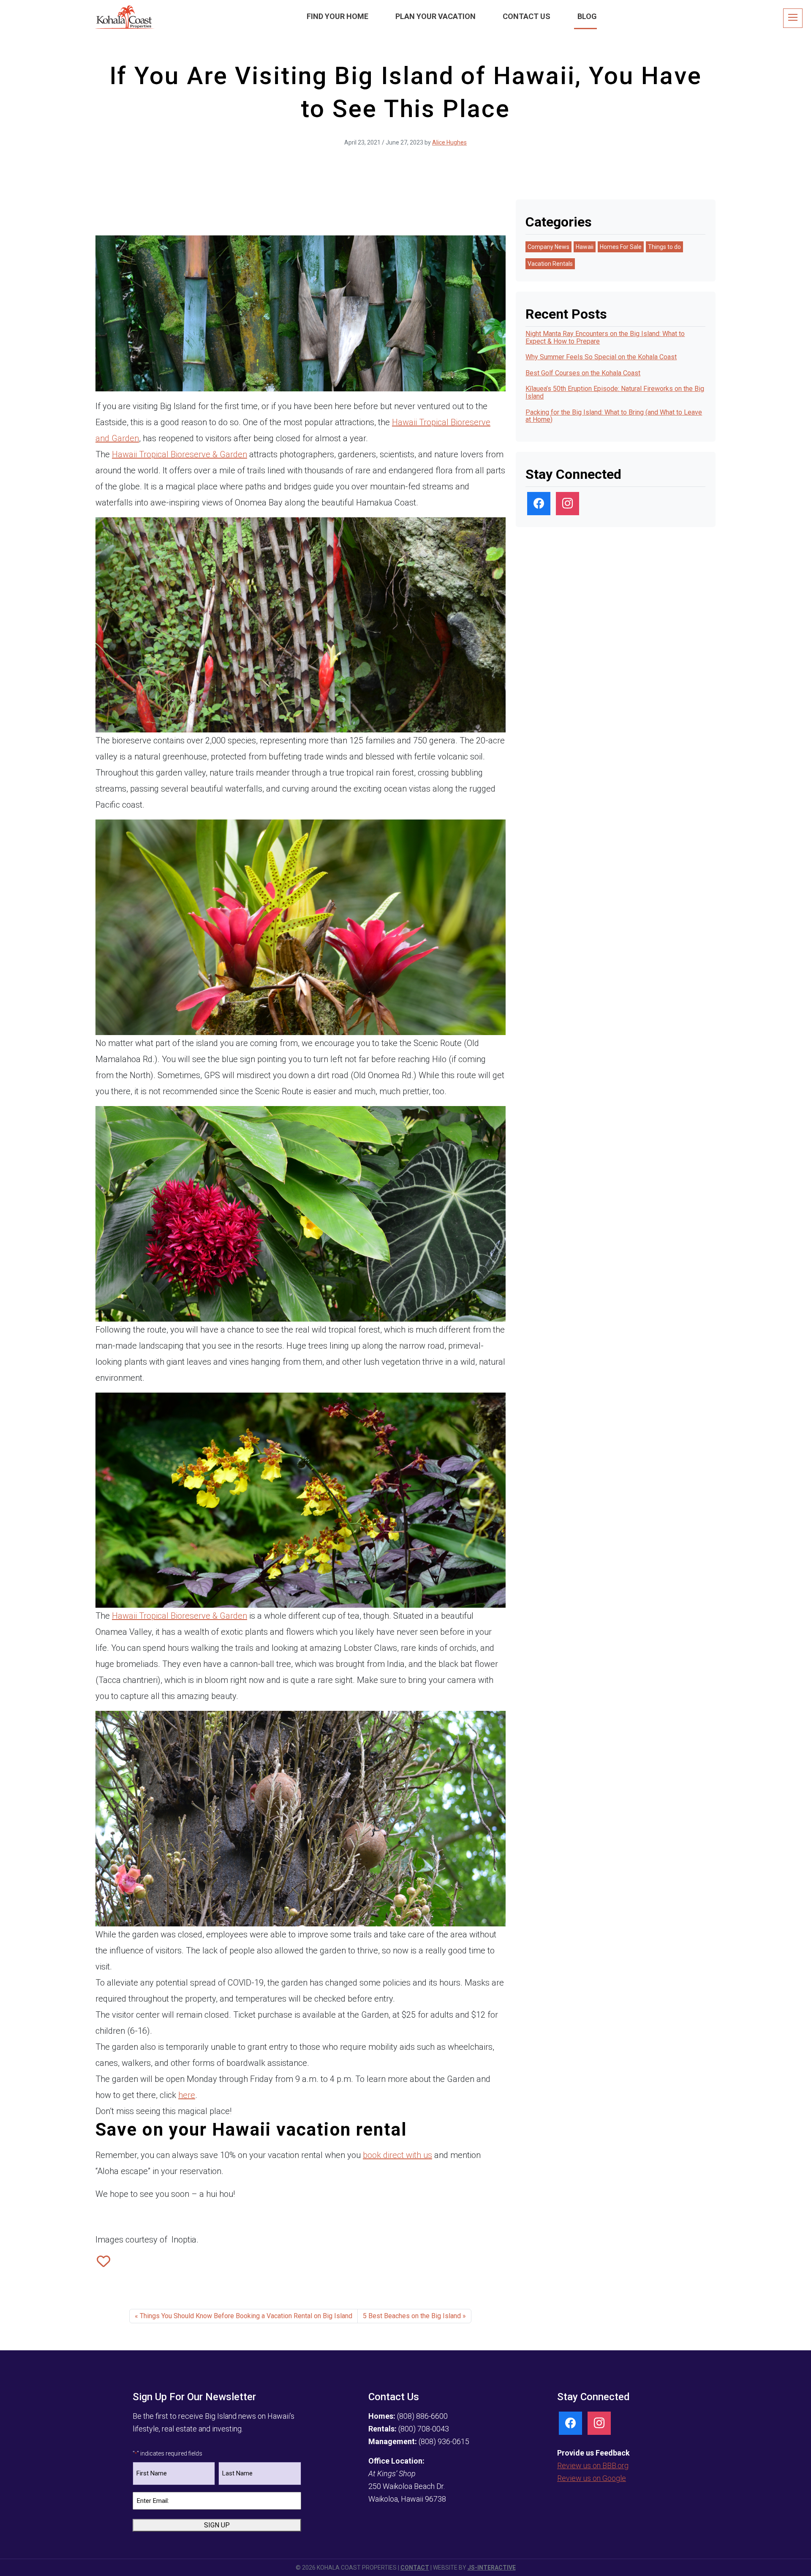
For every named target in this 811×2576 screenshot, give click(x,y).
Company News (548, 247)
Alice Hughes (449, 142)
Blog (587, 16)
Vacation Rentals (433, 166)
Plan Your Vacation (435, 16)
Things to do (395, 166)
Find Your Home (337, 16)
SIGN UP (217, 2525)
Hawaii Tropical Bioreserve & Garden (180, 454)
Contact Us (527, 16)
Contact (415, 2568)
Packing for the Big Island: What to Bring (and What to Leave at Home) (614, 416)
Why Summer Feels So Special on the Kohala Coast (601, 357)
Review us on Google (592, 2478)
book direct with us (397, 2155)
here (187, 2095)
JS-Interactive (492, 2568)
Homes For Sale (621, 247)
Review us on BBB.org (593, 2465)
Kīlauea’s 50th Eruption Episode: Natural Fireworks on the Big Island (615, 392)
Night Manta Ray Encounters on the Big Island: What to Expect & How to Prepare (605, 337)
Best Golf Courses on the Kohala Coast (583, 373)
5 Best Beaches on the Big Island (412, 2316)
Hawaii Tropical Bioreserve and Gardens (148, 2294)
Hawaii (367, 166)
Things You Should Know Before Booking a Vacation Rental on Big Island (246, 2316)
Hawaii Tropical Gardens (234, 2294)
